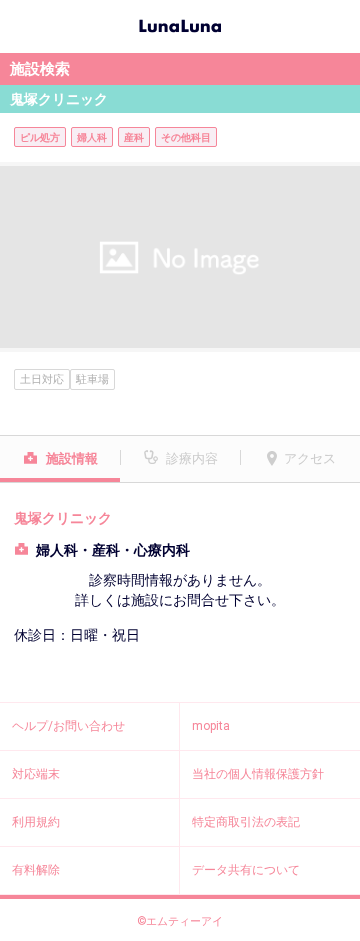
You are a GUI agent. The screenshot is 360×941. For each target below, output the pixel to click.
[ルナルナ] (180, 24)
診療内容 (192, 458)
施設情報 (72, 458)
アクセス (310, 458)
